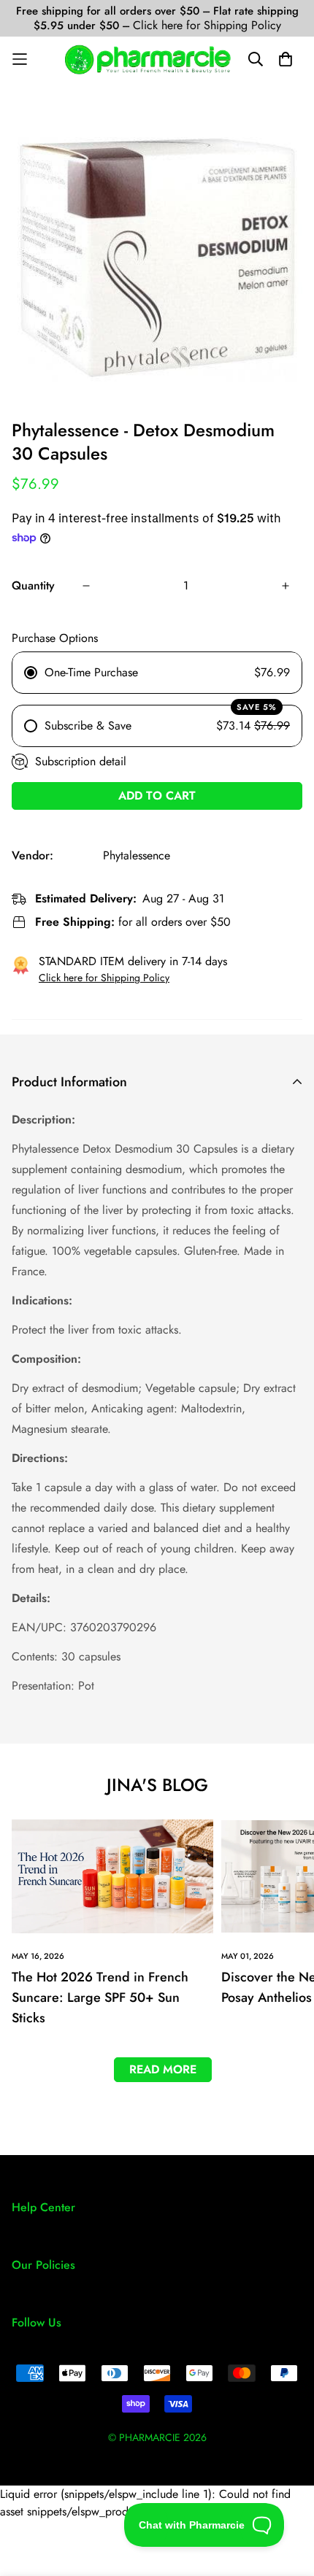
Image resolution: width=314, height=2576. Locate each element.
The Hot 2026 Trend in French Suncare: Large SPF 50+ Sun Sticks (100, 1997)
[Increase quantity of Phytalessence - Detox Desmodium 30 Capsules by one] (286, 586)
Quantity (33, 585)
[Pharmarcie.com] (148, 59)
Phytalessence (137, 855)
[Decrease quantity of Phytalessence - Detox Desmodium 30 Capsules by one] (86, 586)
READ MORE (163, 2069)
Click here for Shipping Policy (207, 25)
